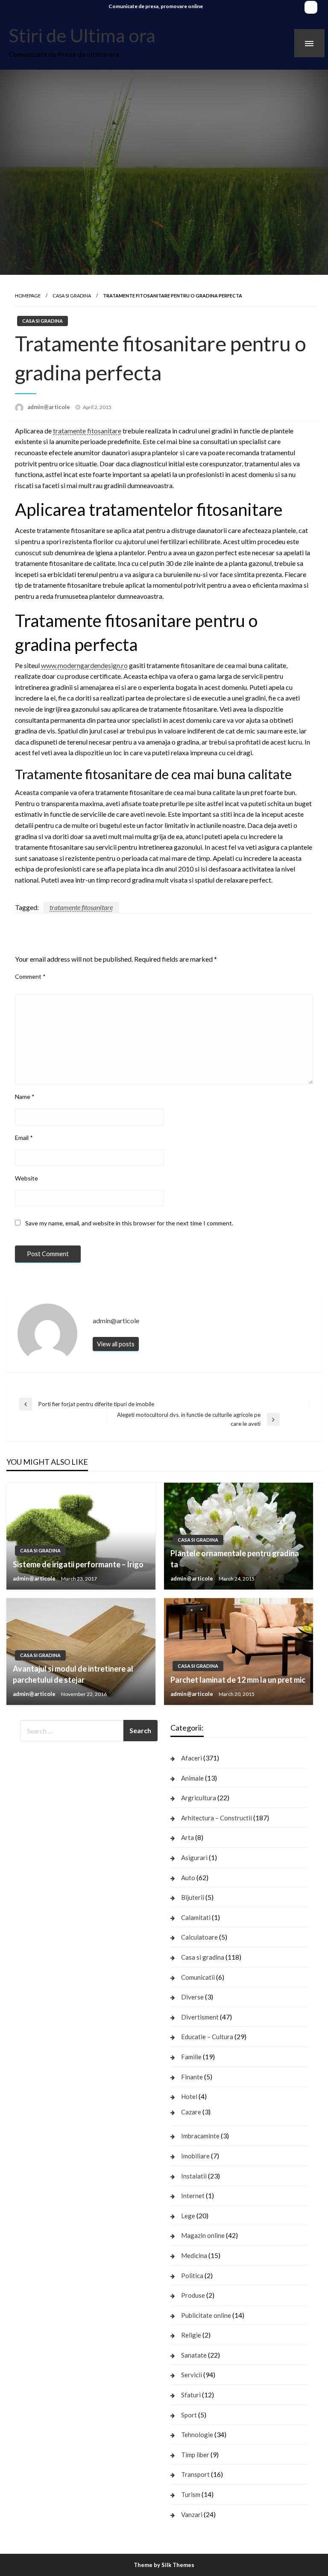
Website (26, 1178)
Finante (192, 2077)
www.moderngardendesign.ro (84, 665)
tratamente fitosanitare (87, 431)
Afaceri (192, 1758)
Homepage (28, 296)
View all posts (116, 1344)
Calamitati (196, 1917)
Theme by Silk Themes (164, 2565)
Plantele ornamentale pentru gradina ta (235, 1559)
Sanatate (194, 2355)
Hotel (189, 2096)
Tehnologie (197, 2435)
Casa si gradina (72, 296)
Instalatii (194, 2176)
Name (25, 1097)
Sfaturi (191, 2395)
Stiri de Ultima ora (82, 35)
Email (24, 1138)
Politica (192, 2276)
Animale (192, 1778)
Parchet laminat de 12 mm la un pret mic (238, 1680)
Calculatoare (199, 1937)
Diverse (192, 1997)
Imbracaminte (200, 2136)
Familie (191, 2057)
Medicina (194, 2255)
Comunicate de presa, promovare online (156, 6)
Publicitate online (206, 2315)
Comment (30, 976)
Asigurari (194, 1858)
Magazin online (203, 2235)
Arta (187, 1837)
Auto (188, 1878)
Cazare (191, 2112)
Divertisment (200, 2017)
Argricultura (199, 1798)
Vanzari (192, 2514)
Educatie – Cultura (207, 2037)
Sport (189, 2415)
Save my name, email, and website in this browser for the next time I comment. (129, 1223)
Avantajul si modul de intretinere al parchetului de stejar (73, 1674)
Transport (195, 2474)
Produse (193, 2295)
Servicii (192, 2375)
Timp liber (195, 2455)
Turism (191, 2494)
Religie (191, 2335)
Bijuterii (193, 1897)
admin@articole (49, 407)
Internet (193, 2196)
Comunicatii (198, 1977)
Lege (188, 2216)
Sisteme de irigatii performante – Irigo (78, 1564)
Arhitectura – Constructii (217, 1818)
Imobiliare (195, 2156)
